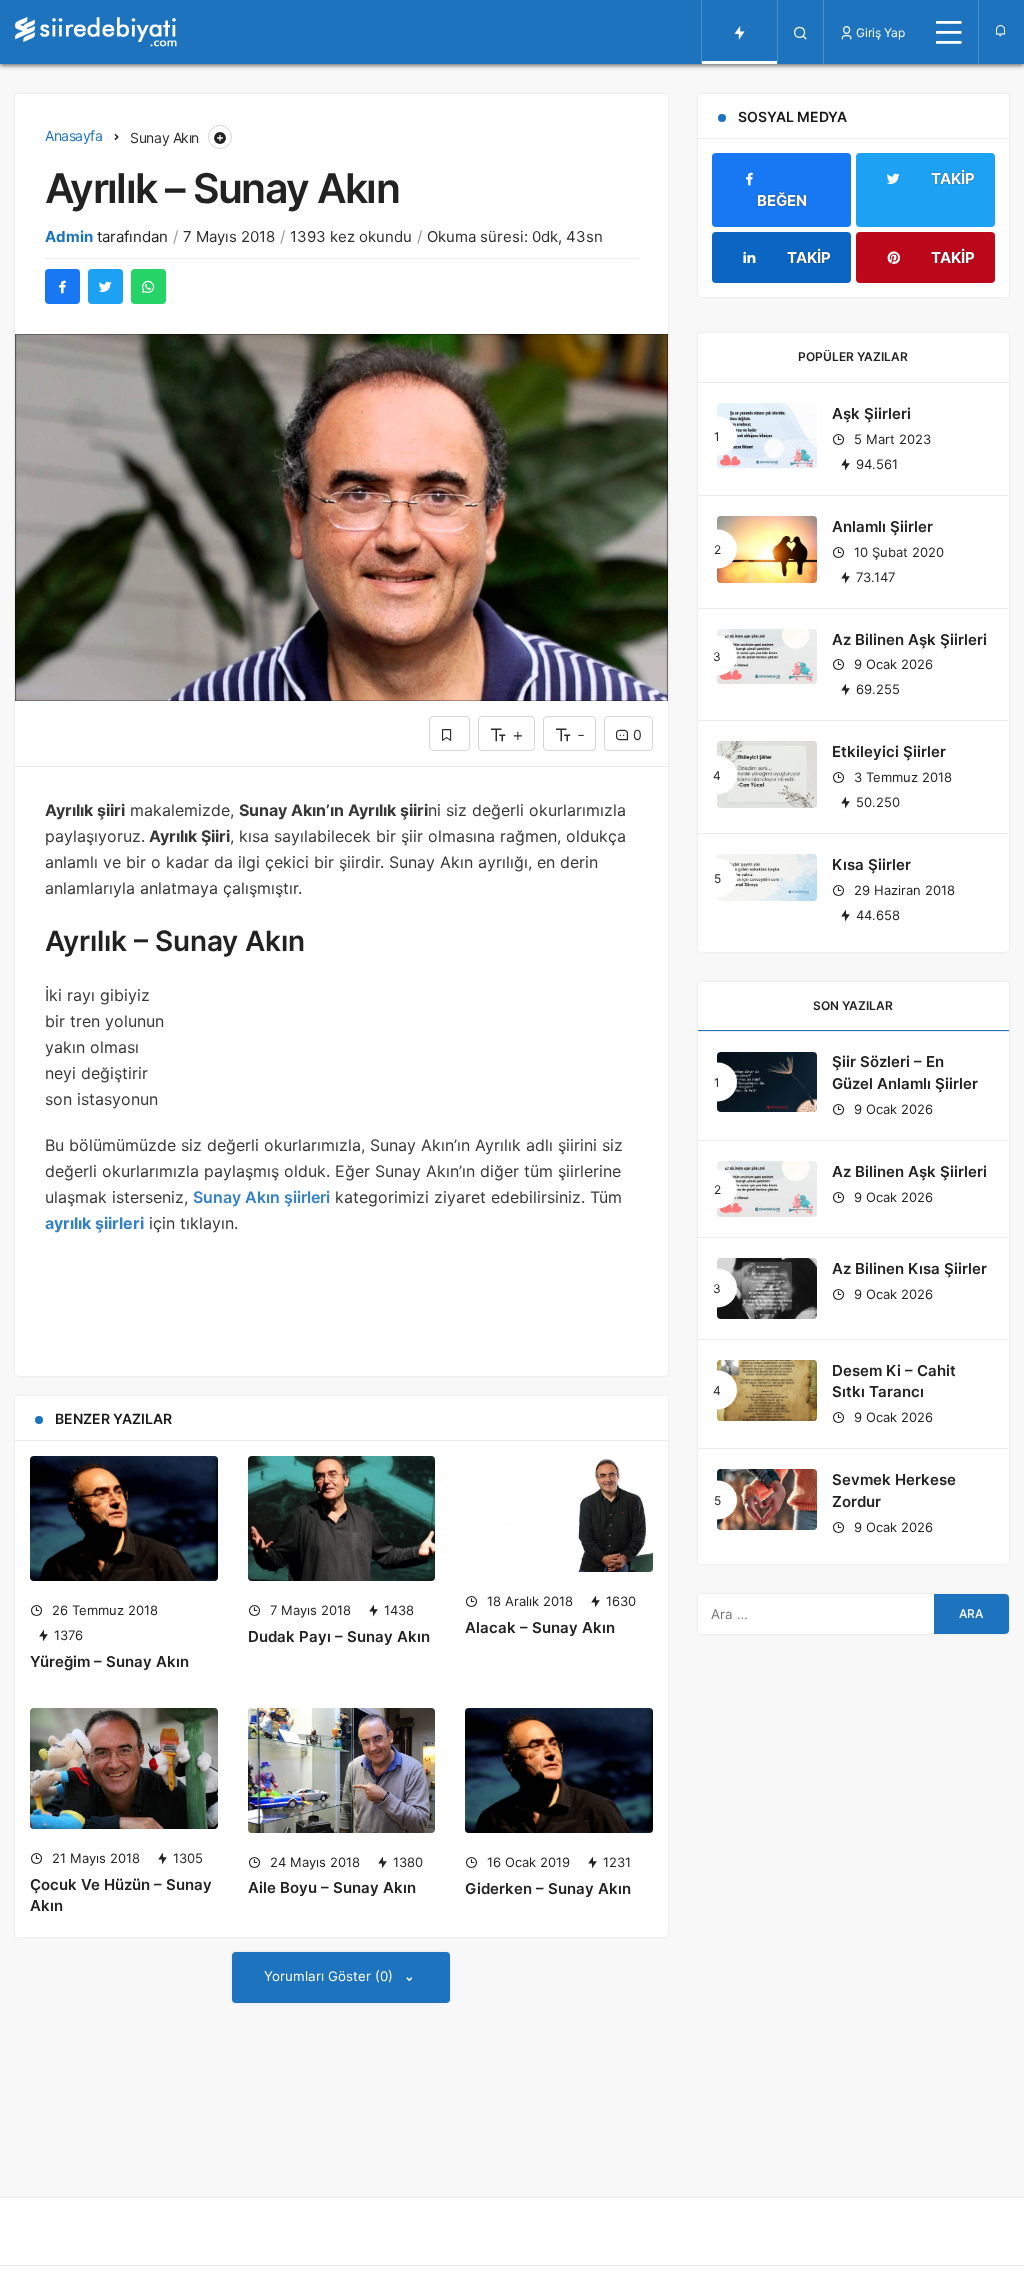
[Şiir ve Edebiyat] (96, 32)
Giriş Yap (880, 32)
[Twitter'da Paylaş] (105, 286)
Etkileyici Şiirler (889, 751)
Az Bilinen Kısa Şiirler (909, 1268)
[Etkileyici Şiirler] (767, 774)
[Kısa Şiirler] (767, 877)
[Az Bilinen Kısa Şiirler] (767, 1288)
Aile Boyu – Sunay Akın (332, 1888)
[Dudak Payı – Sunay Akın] (342, 1518)
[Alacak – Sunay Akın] (559, 1514)
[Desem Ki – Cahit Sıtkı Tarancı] (767, 1390)
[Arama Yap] (800, 32)
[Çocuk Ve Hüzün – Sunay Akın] (124, 1768)
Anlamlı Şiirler (882, 526)
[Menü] (949, 32)
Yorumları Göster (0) (330, 1976)
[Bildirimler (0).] (1001, 30)
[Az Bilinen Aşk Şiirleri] (767, 657)
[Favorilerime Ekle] (449, 733)
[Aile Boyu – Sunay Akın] (342, 1770)
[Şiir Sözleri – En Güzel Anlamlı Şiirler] (767, 1082)
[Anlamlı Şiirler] (767, 549)
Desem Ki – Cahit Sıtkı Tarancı (894, 1381)
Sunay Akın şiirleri (261, 1197)
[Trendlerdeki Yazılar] (739, 32)
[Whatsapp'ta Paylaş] (148, 286)
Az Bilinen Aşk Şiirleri (909, 639)
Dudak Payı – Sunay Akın (339, 1636)
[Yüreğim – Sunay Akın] (124, 1518)
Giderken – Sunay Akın (548, 1888)
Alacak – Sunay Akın (540, 1627)
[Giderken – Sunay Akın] (559, 1770)
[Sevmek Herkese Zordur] (767, 1499)
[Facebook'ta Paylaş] (62, 286)
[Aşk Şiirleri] (767, 435)
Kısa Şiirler (871, 864)
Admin (69, 236)
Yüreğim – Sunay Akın (109, 1661)
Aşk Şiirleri (871, 413)
